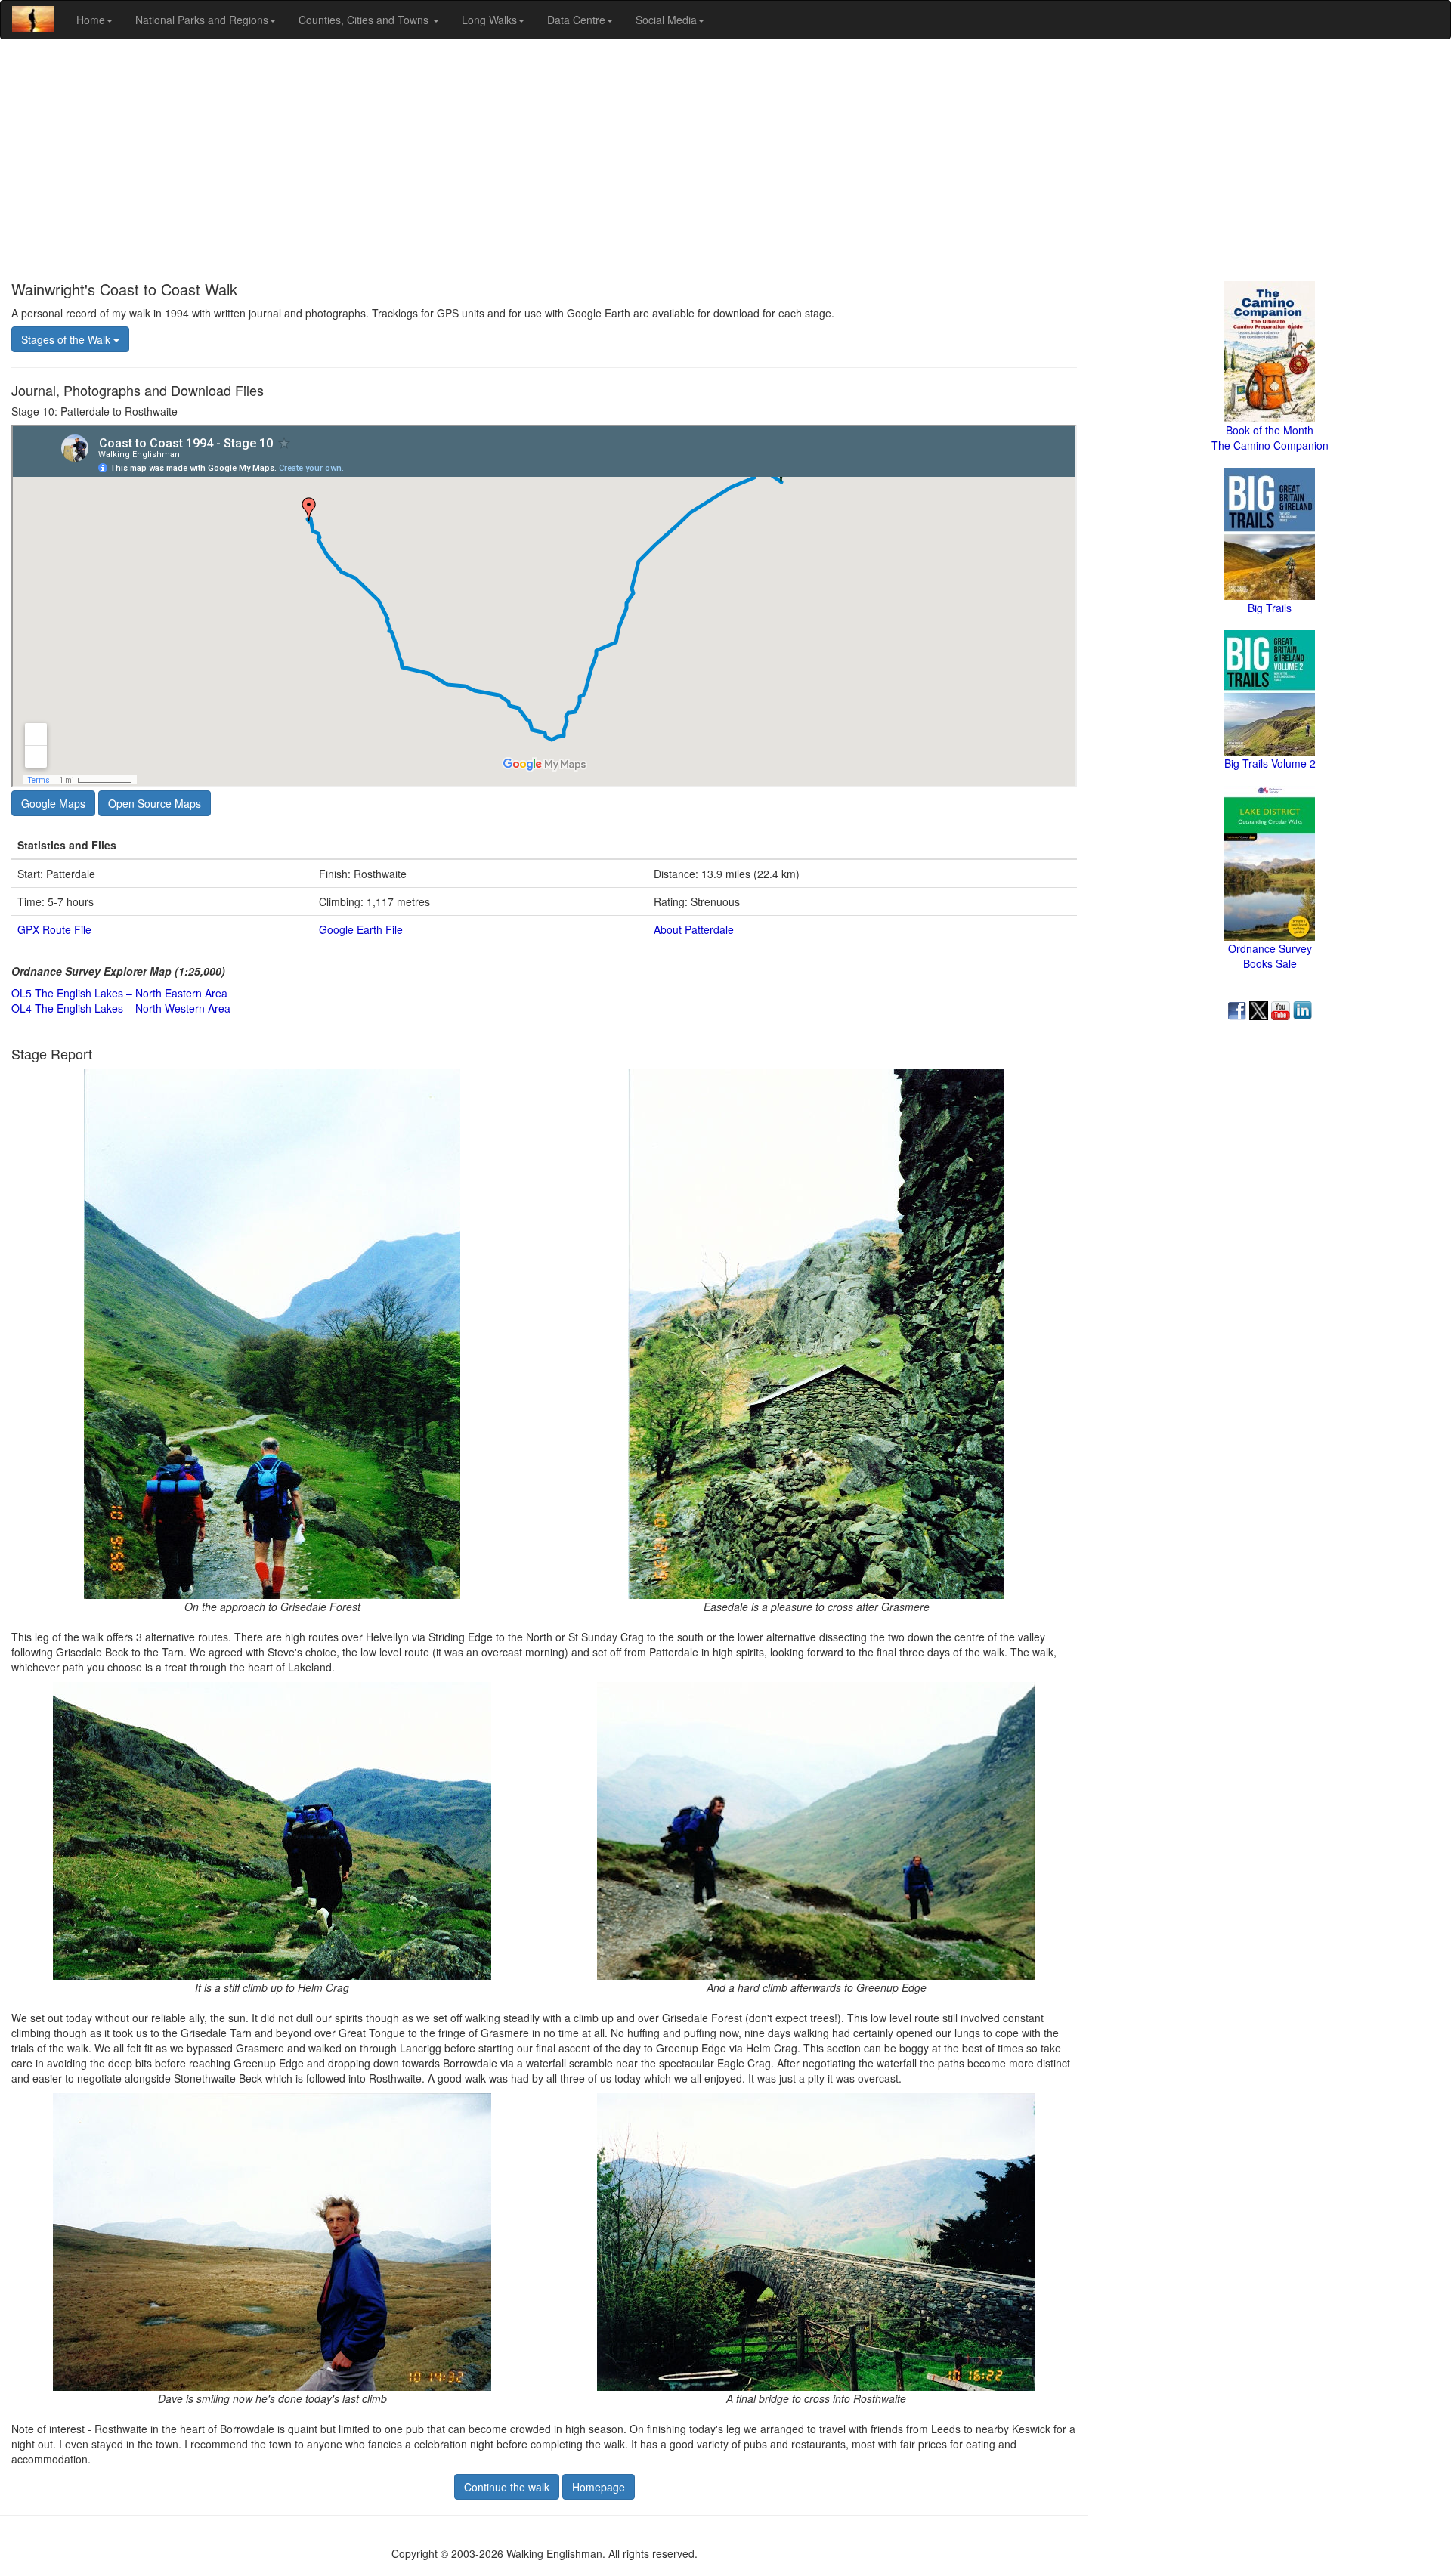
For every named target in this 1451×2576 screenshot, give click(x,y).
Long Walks (489, 20)
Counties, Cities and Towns (365, 20)
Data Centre (576, 20)
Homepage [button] (599, 2487)
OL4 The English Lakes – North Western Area (121, 1008)
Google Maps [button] (53, 803)
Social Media (666, 20)
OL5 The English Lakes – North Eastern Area (119, 993)
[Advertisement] (725, 160)
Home (91, 20)
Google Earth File (361, 929)
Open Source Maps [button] (155, 803)
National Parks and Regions (202, 20)
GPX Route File (54, 929)
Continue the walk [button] (507, 2487)
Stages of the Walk (67, 339)
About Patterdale (694, 929)
